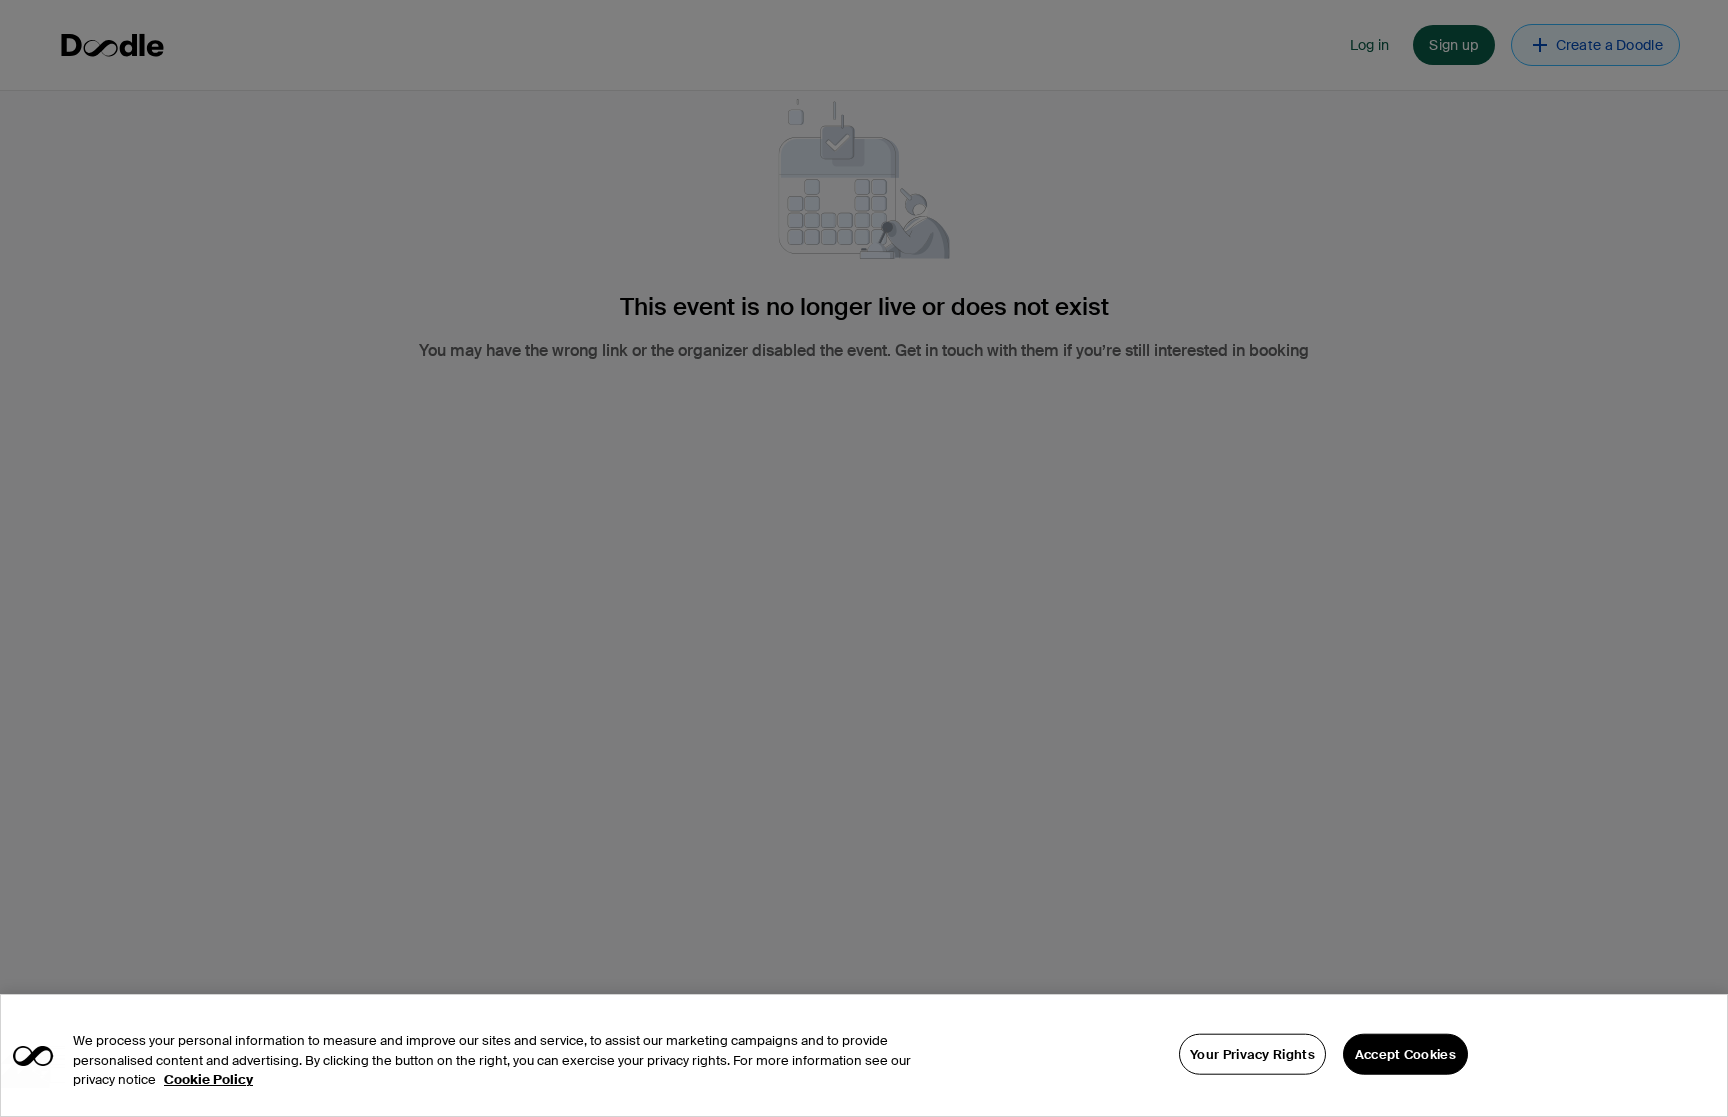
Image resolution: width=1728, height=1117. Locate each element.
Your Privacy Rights (1252, 1053)
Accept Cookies (1405, 1053)
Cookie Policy (208, 1079)
